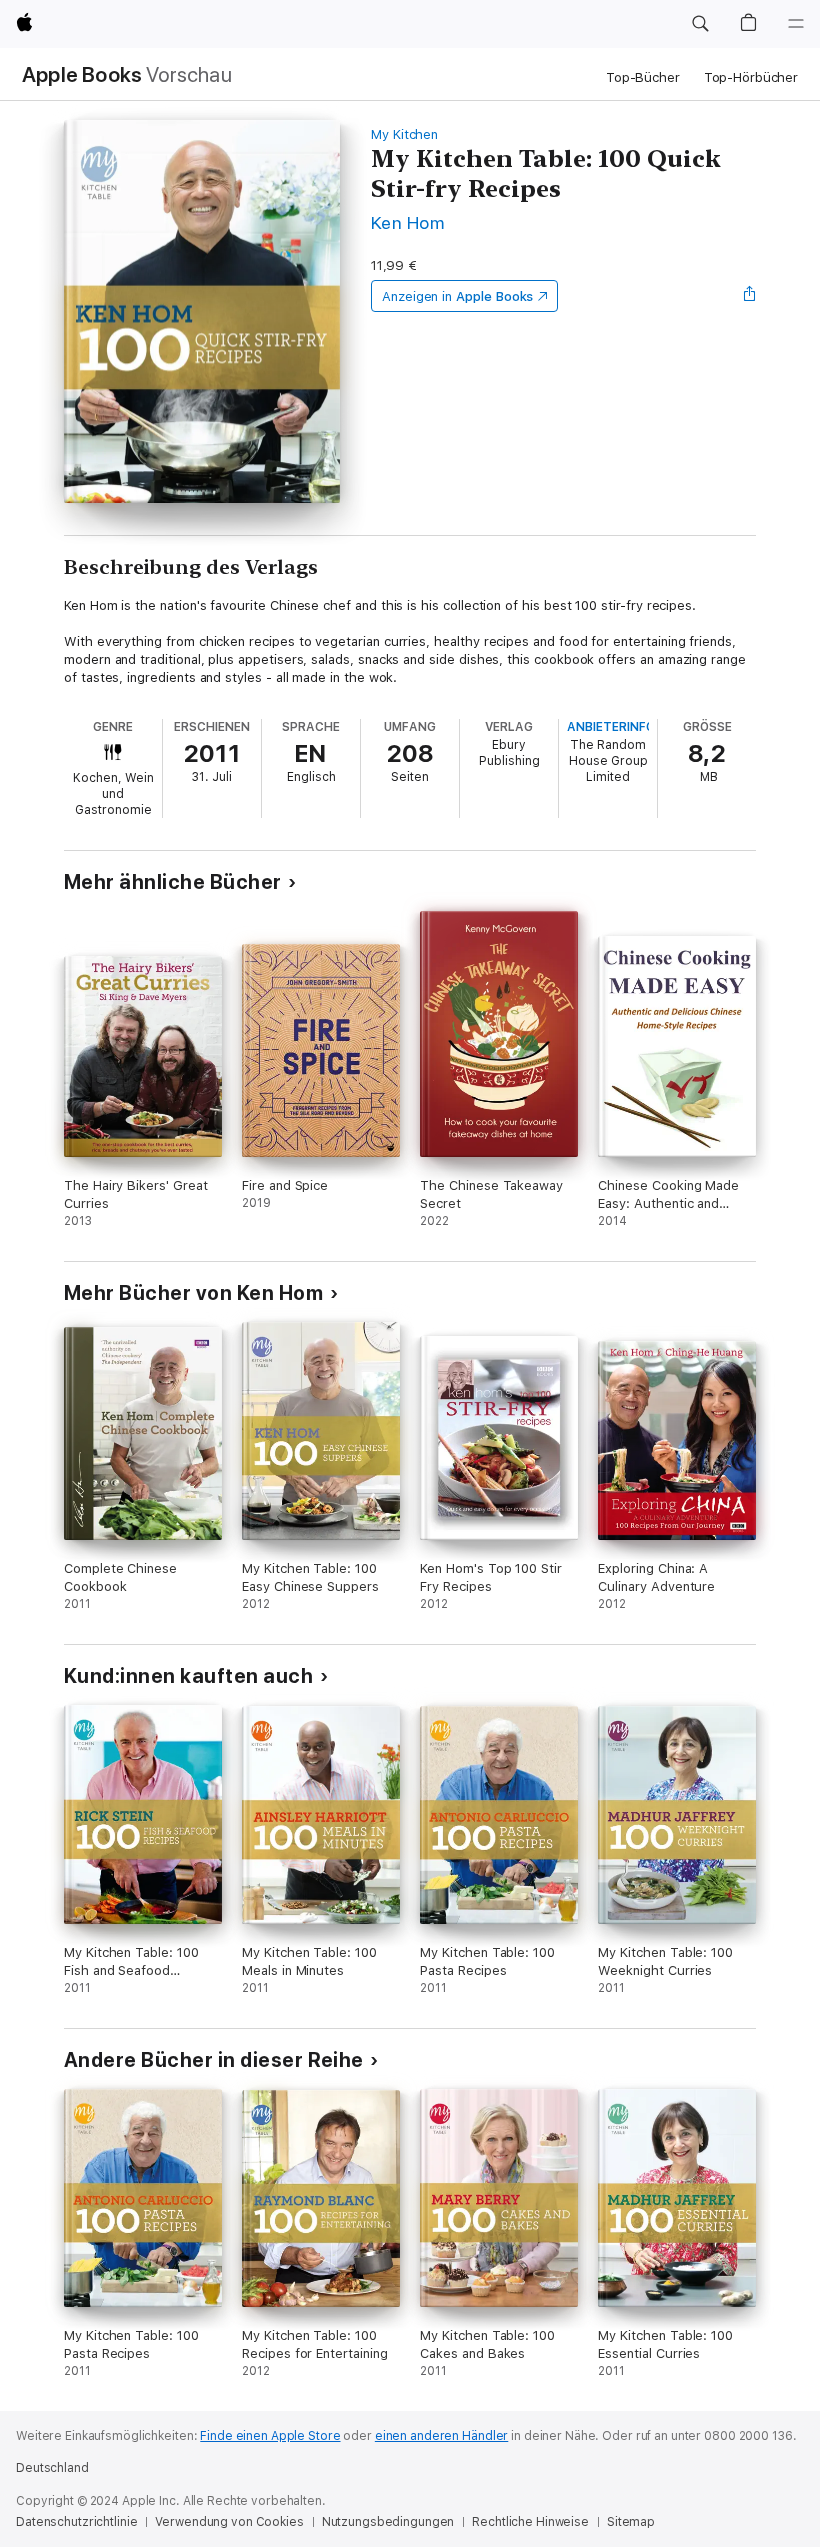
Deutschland (52, 2468)
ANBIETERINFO (611, 727)
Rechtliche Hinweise (530, 2522)
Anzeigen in (458, 296)
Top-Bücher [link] (643, 77)
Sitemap (631, 2522)
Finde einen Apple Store (270, 2436)
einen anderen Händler (441, 2436)
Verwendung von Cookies (229, 2522)
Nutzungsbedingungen (388, 2522)
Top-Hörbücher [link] (751, 77)
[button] (700, 24)
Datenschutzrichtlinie (76, 2522)
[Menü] (796, 24)
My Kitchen (404, 134)
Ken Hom (407, 222)
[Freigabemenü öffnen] (750, 296)
